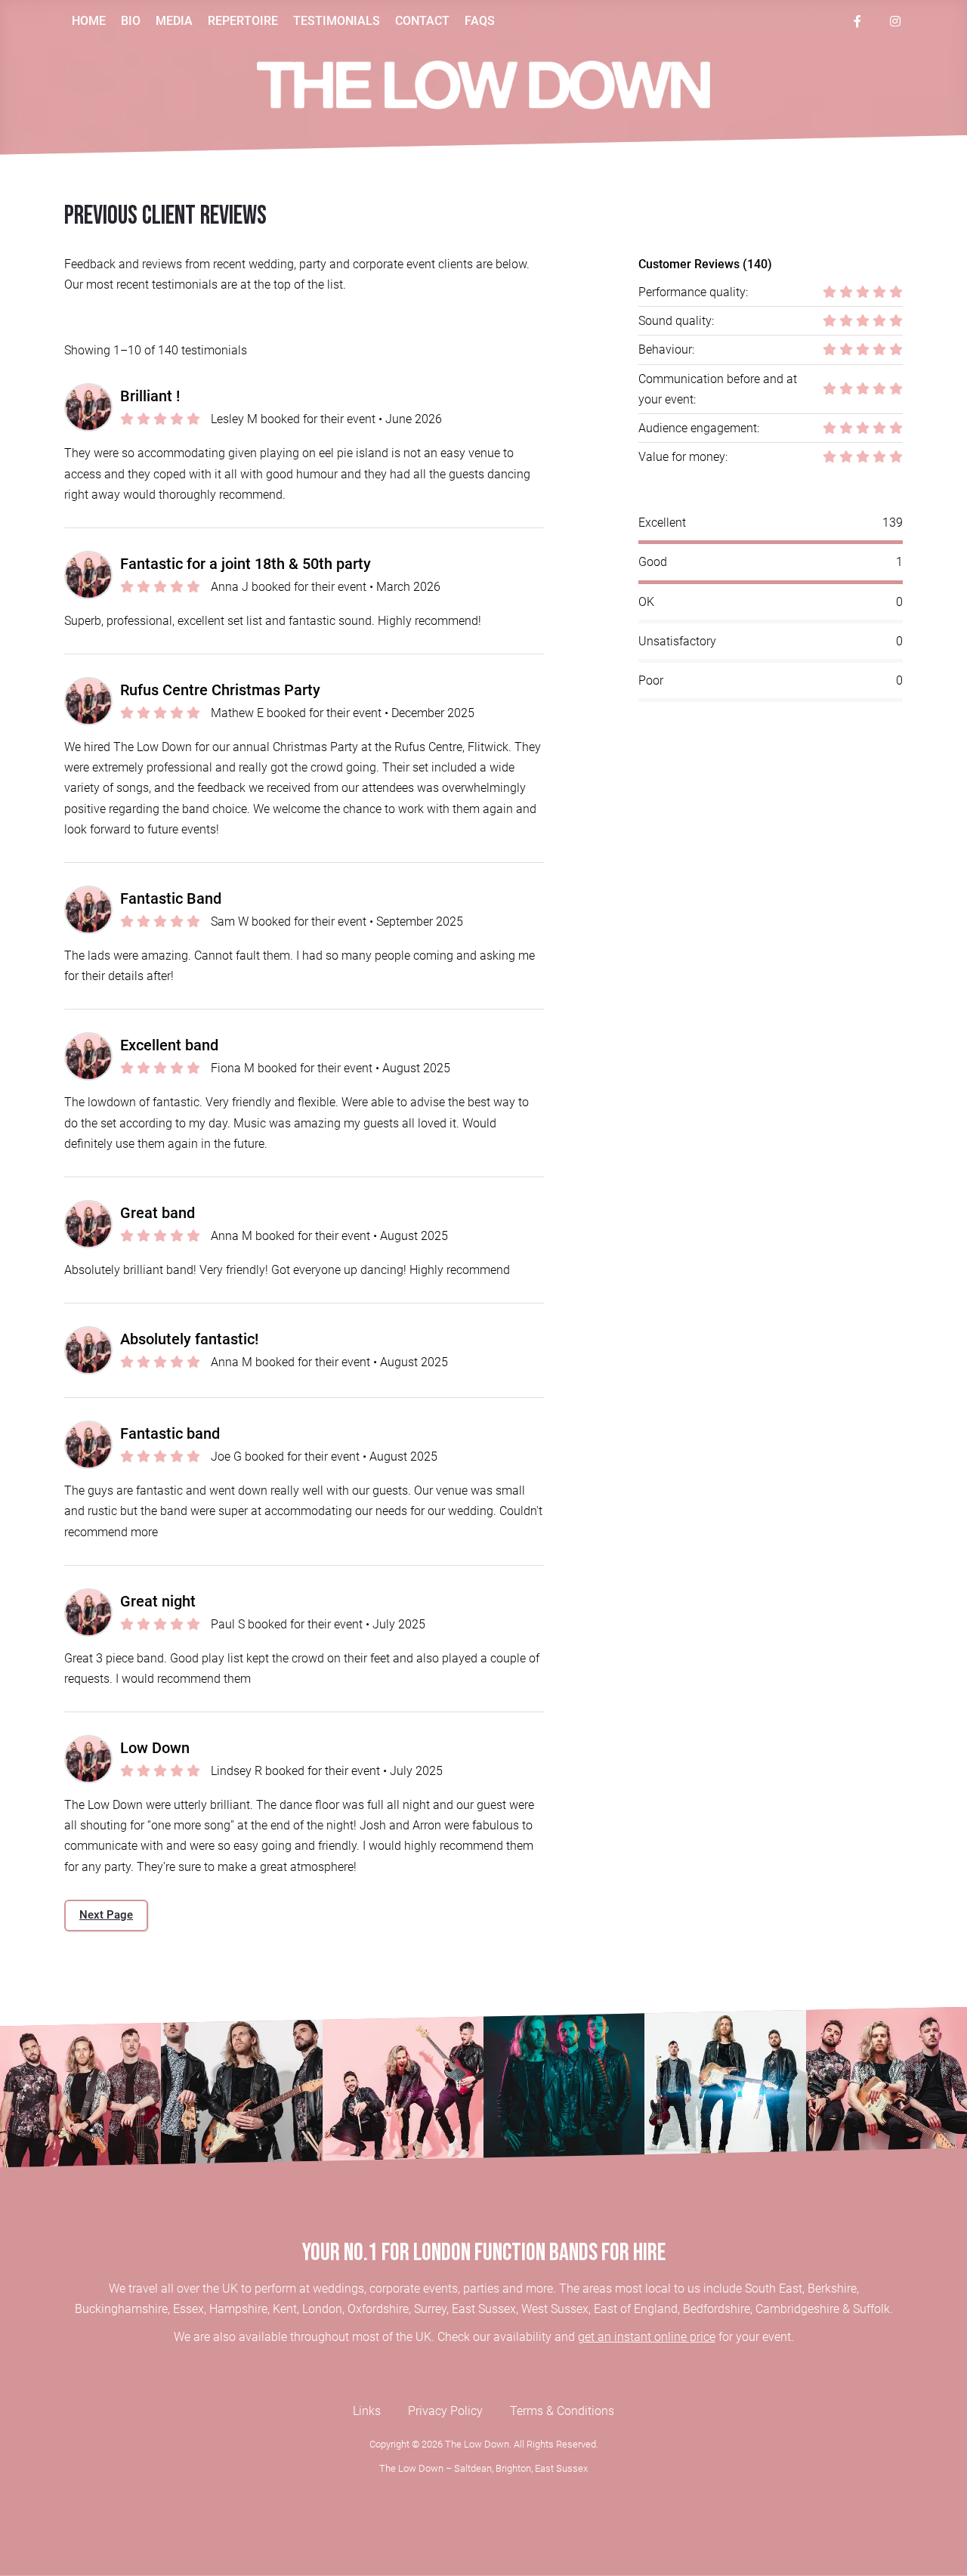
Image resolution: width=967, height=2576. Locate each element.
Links (367, 2411)
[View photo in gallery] (80, 2087)
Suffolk (871, 2309)
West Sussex (555, 2309)
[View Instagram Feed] (895, 21)
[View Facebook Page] (857, 21)
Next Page (106, 1915)
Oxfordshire (378, 2309)
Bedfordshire (717, 2309)
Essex (188, 2309)
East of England (636, 2309)
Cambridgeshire (797, 2309)
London (322, 2309)
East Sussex (484, 2309)
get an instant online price (647, 2337)
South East (774, 2288)
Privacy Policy (445, 2411)
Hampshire (238, 2309)
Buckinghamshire (121, 2309)
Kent (285, 2309)
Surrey (430, 2309)
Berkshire (832, 2288)
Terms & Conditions (562, 2411)
